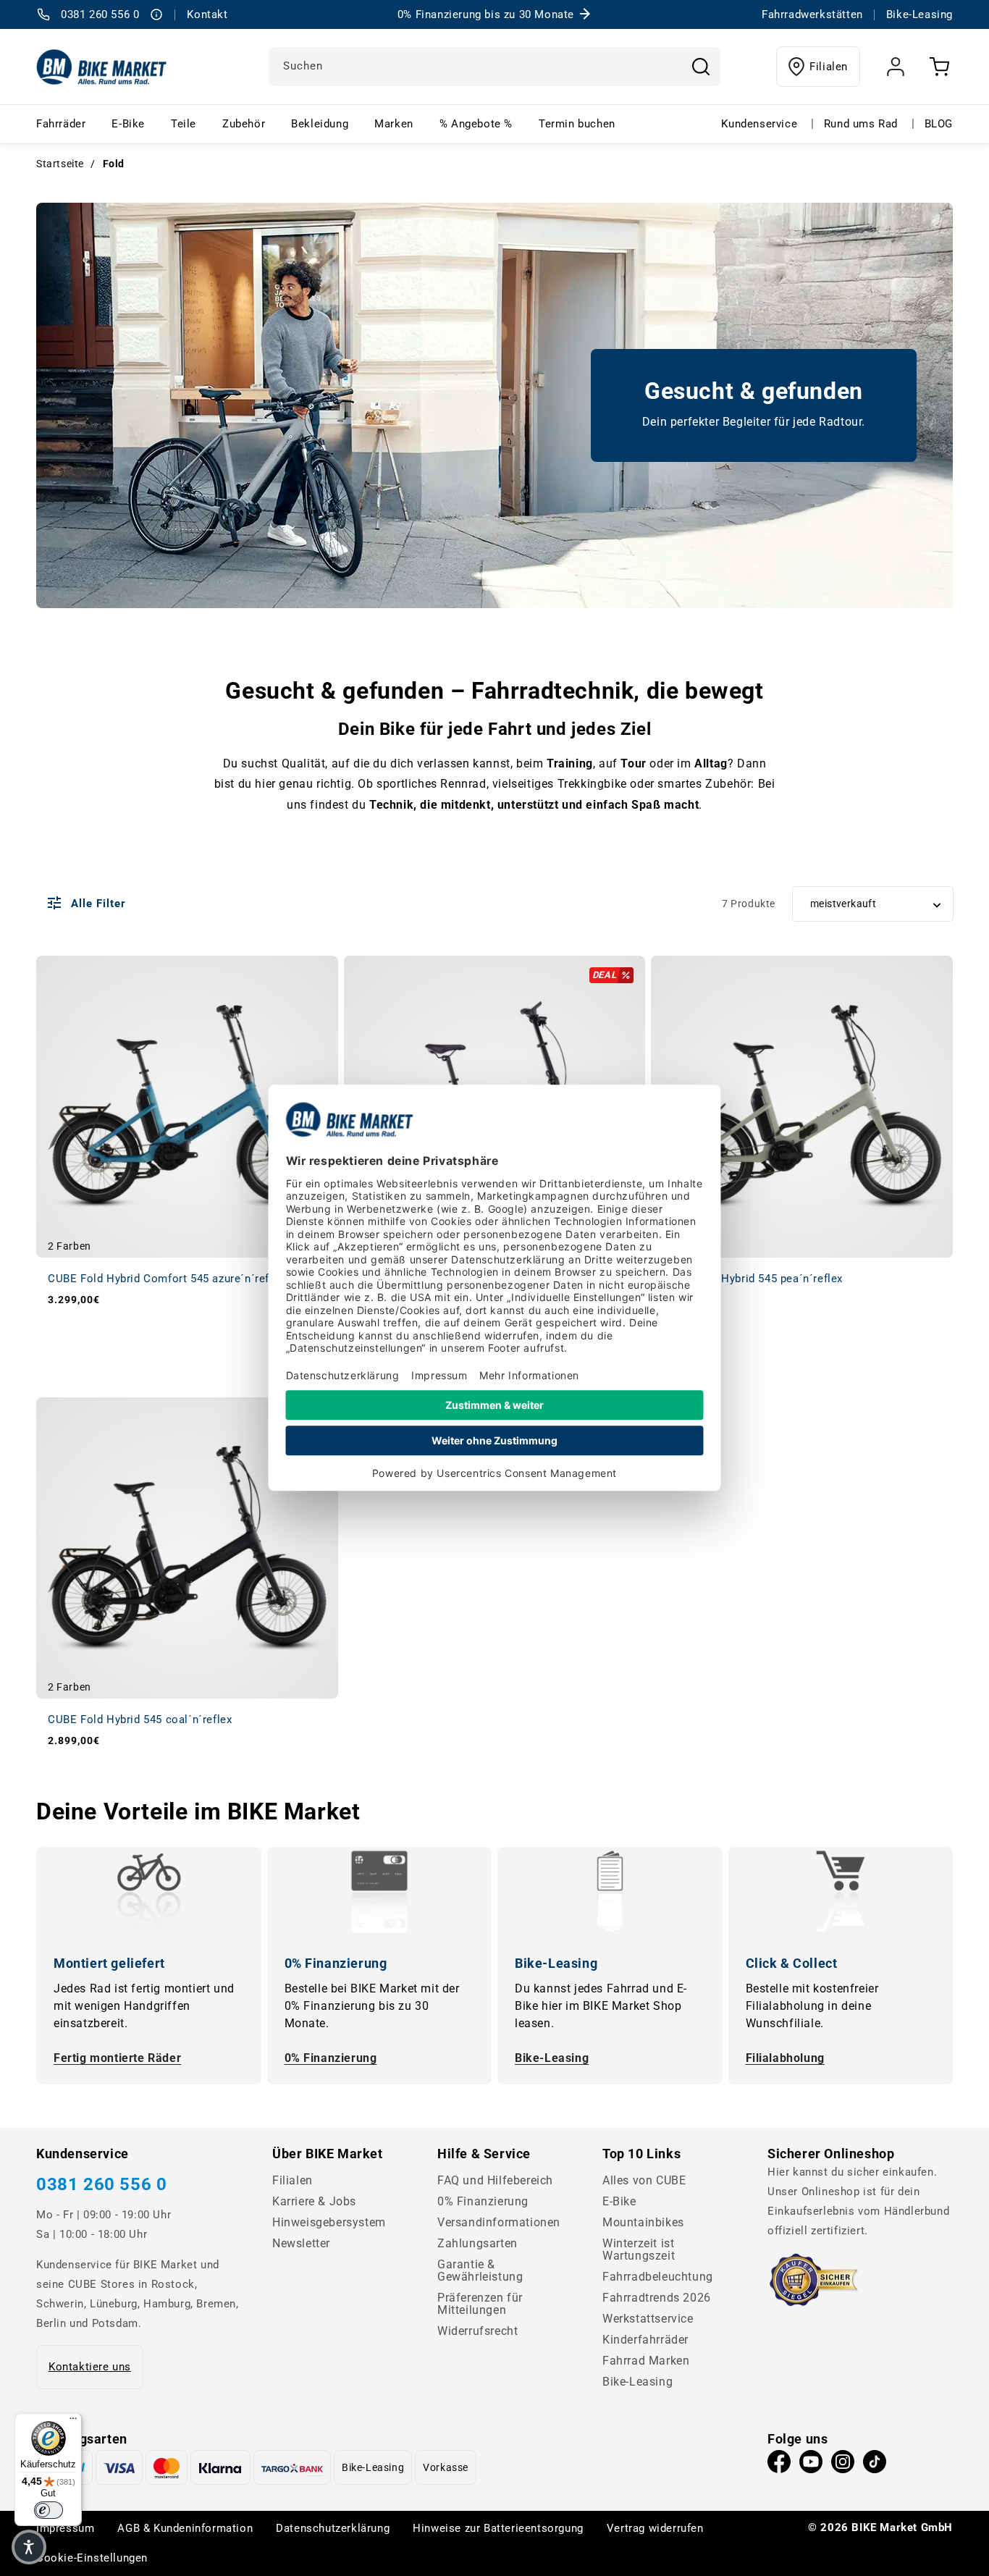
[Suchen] (701, 67)
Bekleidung (320, 124)
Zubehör (244, 124)
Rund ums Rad (861, 124)
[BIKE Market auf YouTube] (811, 2465)
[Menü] (73, 2422)
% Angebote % (476, 124)
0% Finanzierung (331, 2058)
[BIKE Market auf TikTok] (875, 2465)
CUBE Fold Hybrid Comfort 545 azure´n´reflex (166, 1279)
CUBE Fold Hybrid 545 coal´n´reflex (140, 1720)
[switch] (49, 2510)
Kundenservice (759, 124)
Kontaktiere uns (90, 2367)
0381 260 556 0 (101, 2184)
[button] (29, 2547)
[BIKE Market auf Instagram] (843, 2465)
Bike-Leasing (552, 2058)
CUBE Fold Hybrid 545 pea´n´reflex (753, 1279)
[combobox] (494, 67)
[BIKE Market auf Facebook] (779, 2465)
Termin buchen (577, 124)
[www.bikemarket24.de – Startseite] (102, 67)
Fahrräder (61, 124)
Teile (184, 124)
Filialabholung (785, 2058)
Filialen (829, 67)
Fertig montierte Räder (117, 2058)
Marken (394, 124)
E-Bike (128, 124)
